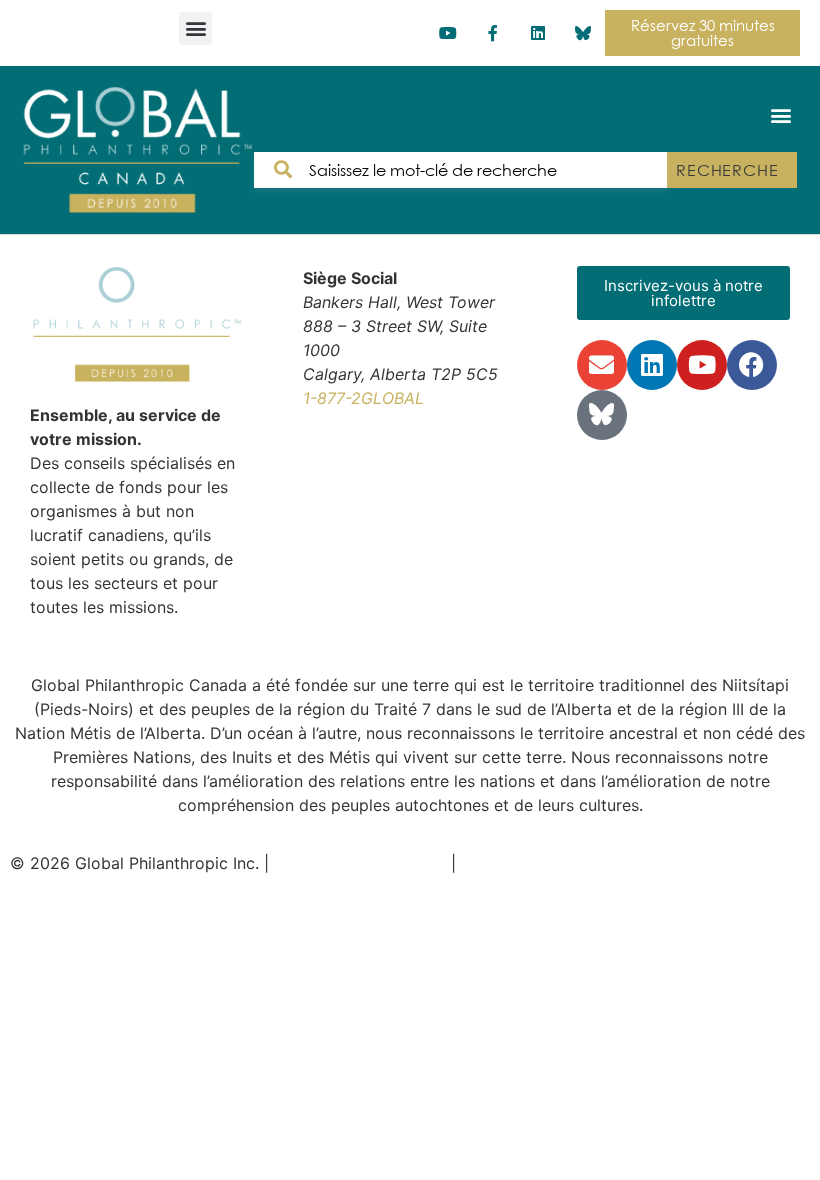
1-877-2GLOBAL (363, 398)
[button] (195, 28)
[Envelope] (602, 365)
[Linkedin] (537, 33)
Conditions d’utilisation (360, 863)
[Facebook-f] (493, 33)
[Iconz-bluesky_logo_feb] (582, 33)
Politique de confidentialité (562, 863)
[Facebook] (752, 365)
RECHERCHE (727, 170)
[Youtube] (448, 33)
